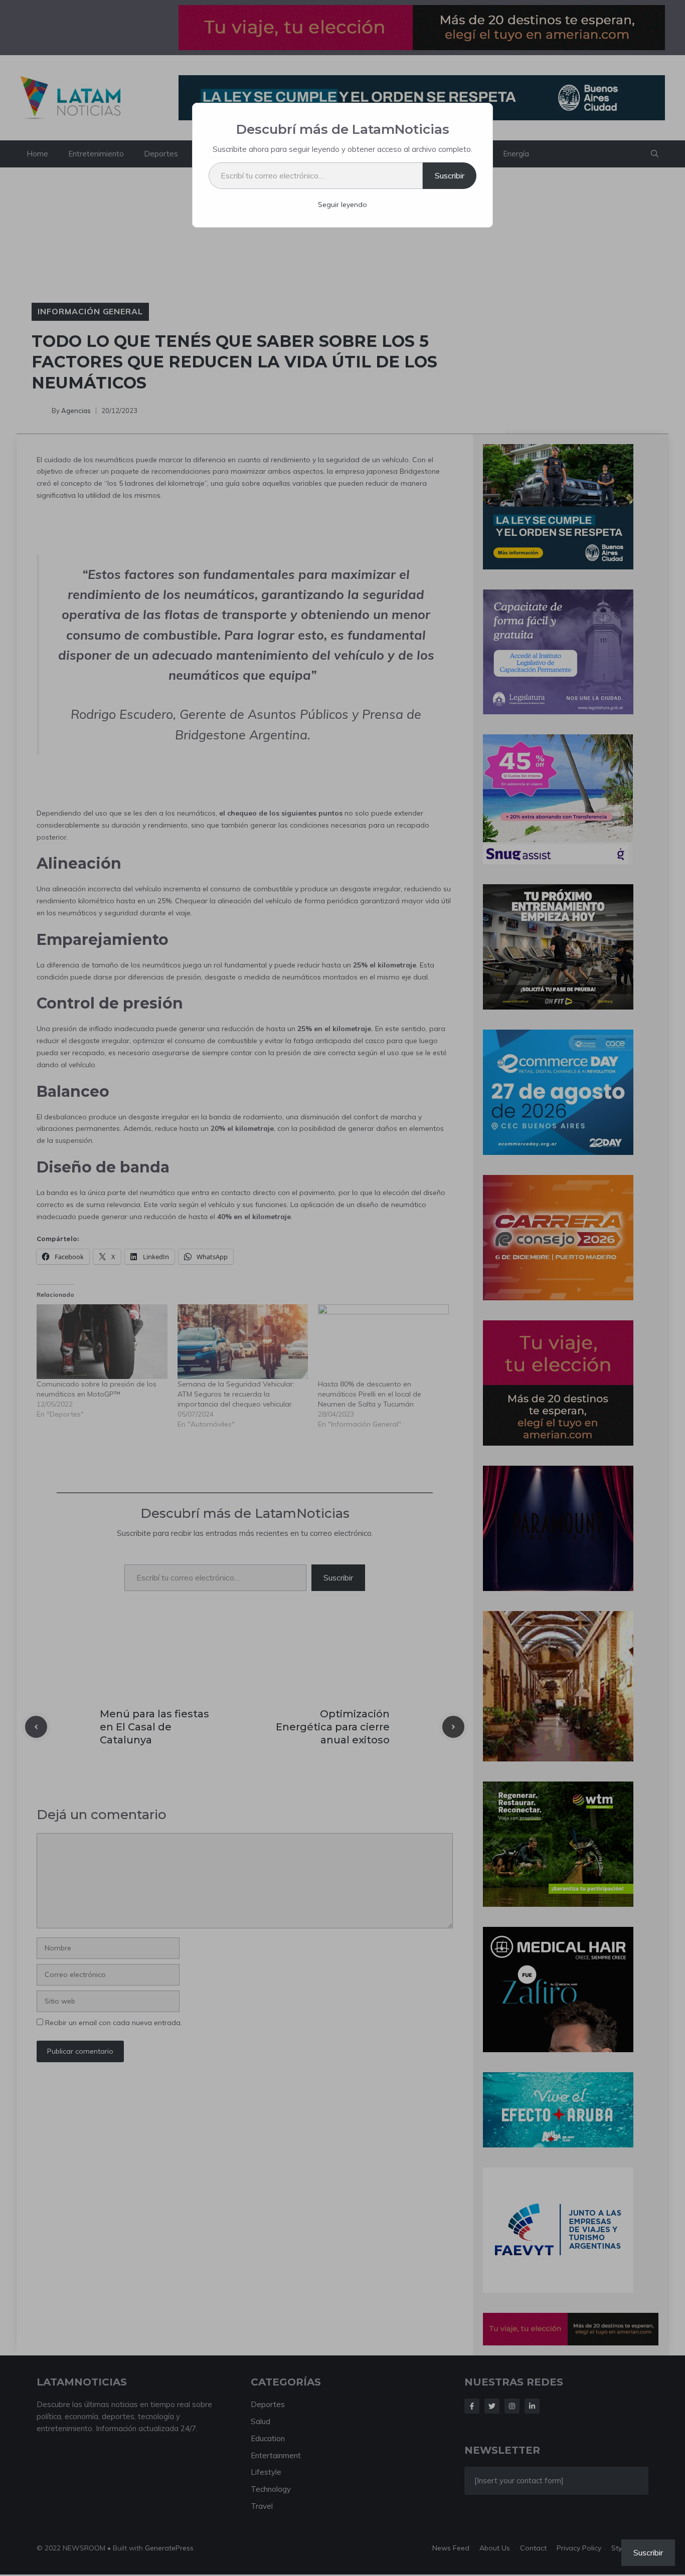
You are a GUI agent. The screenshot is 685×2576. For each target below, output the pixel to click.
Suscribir (450, 175)
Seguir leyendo (342, 205)
